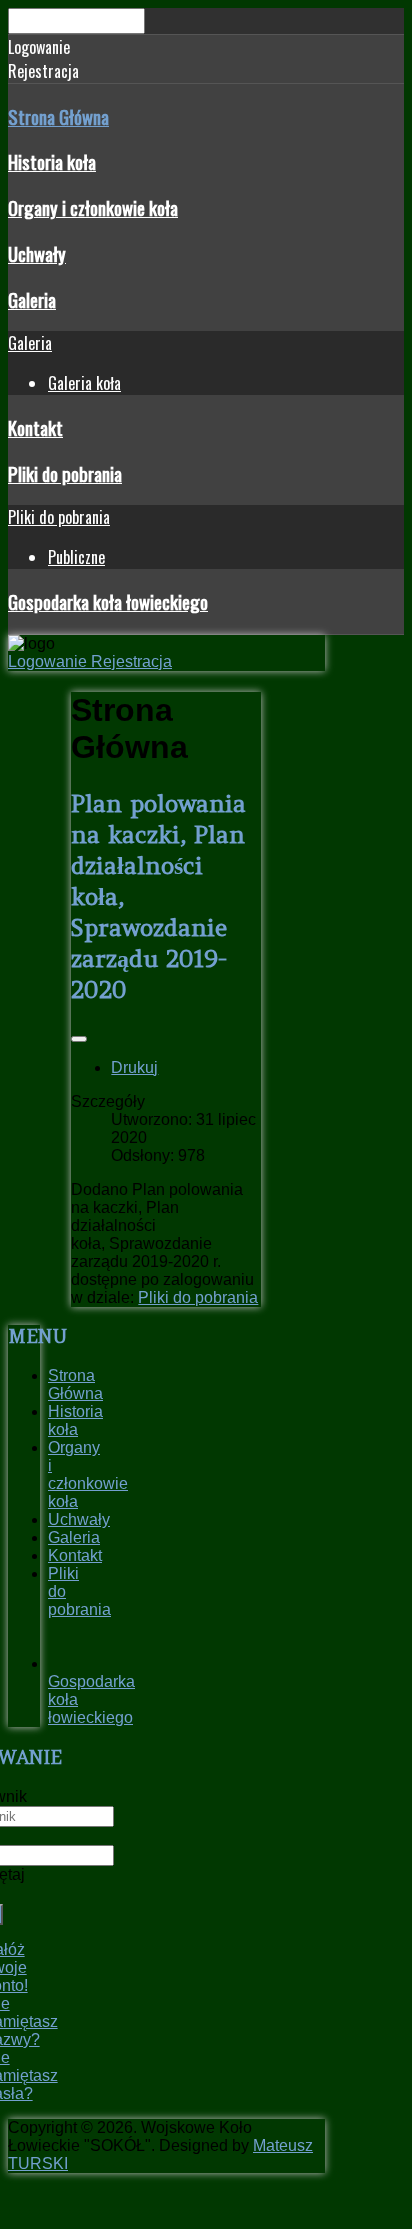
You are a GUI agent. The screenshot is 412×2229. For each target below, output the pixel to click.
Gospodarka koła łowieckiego (108, 601)
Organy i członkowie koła (93, 207)
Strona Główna (58, 116)
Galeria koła (84, 383)
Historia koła (52, 161)
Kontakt (35, 427)
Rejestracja (131, 661)
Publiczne (76, 557)
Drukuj (134, 1067)
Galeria (32, 299)
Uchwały (37, 253)
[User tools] (79, 1039)
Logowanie (49, 661)
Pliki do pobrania (65, 473)
